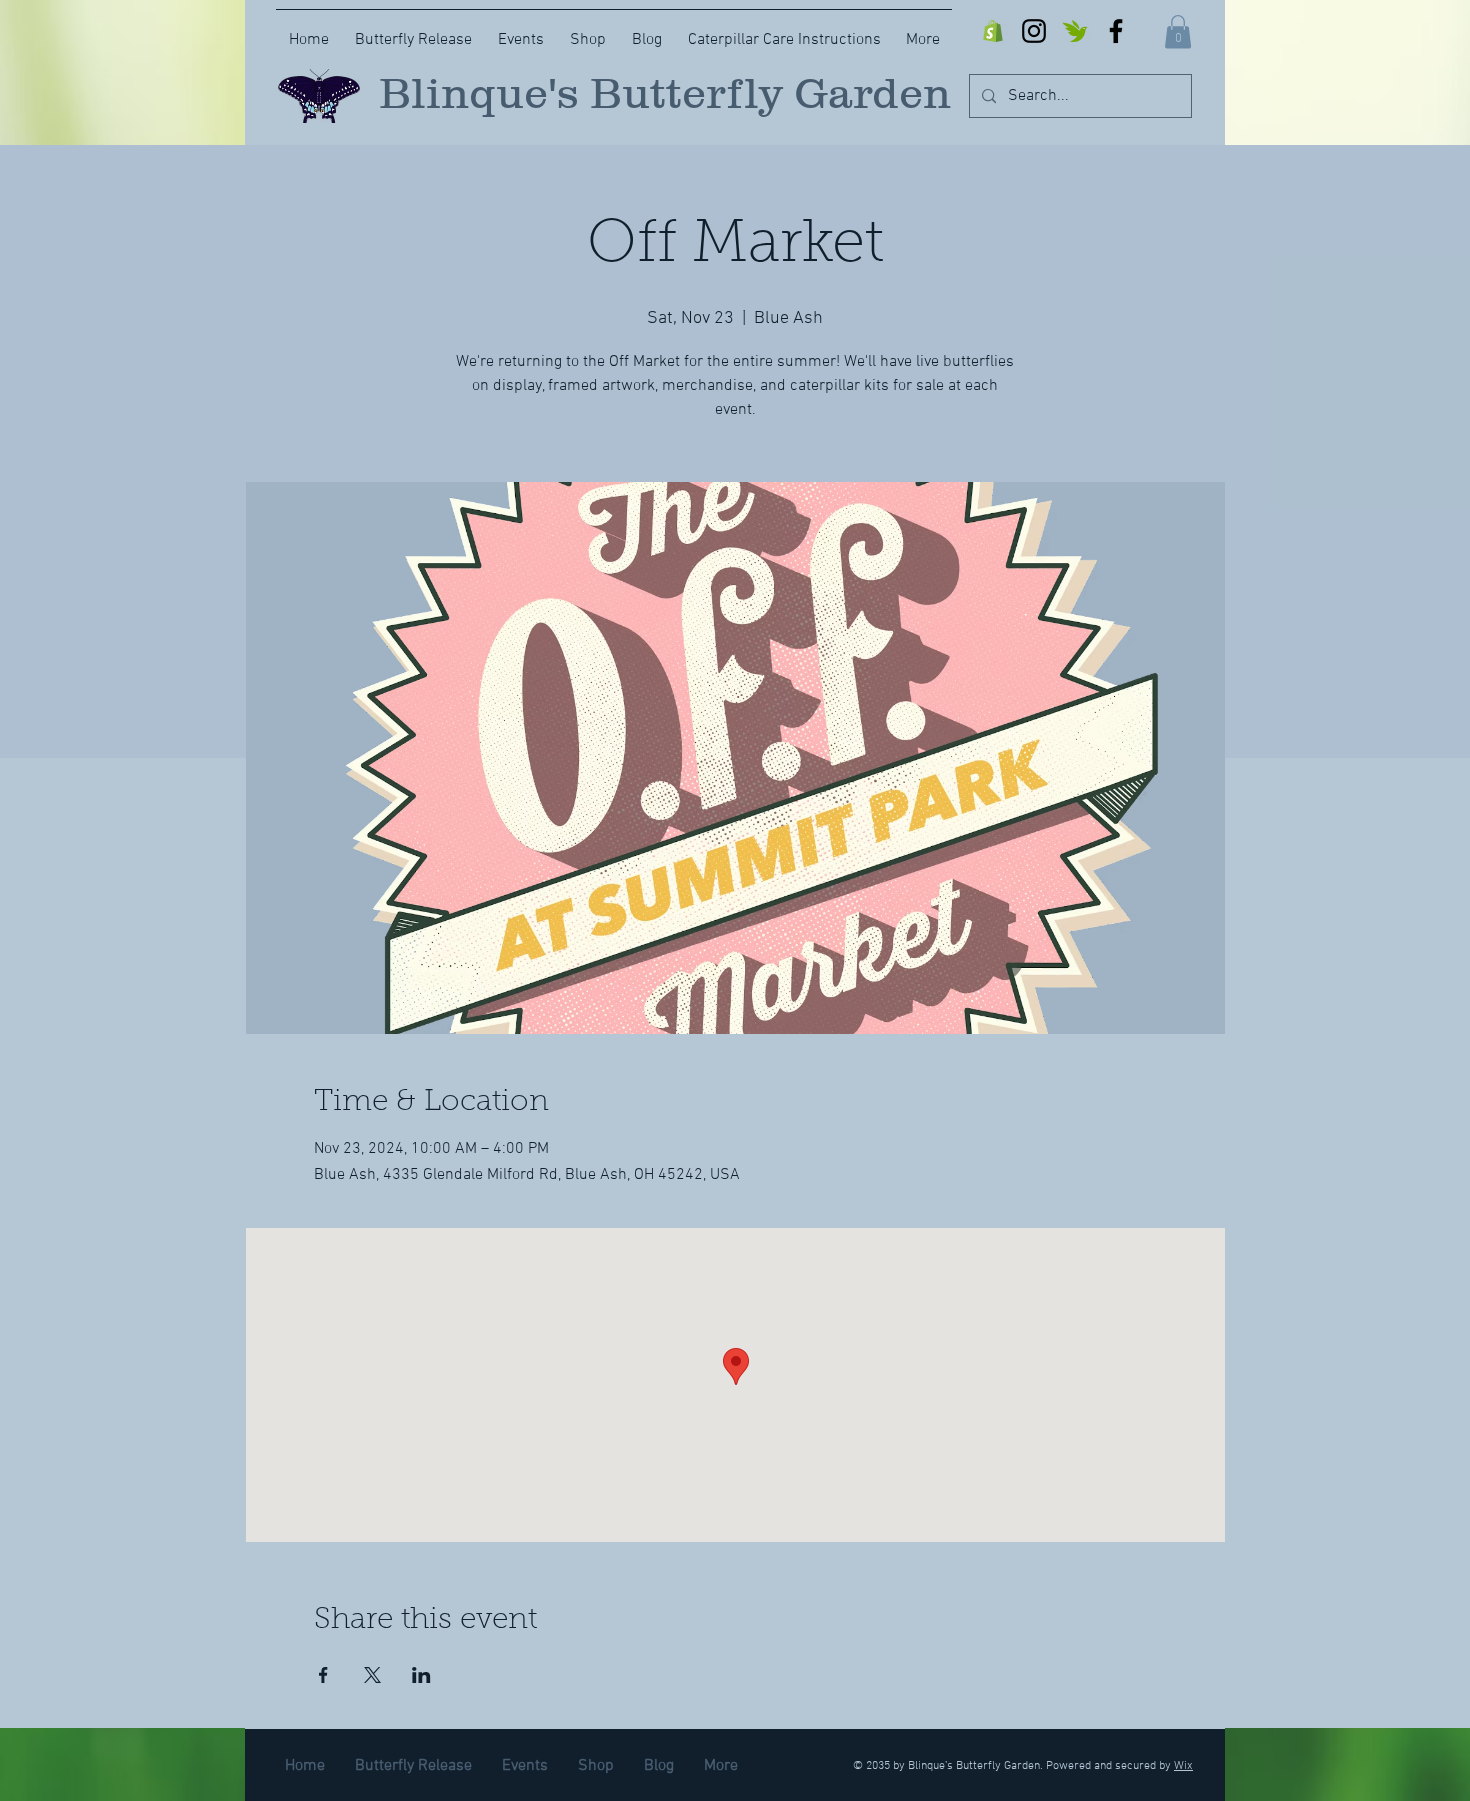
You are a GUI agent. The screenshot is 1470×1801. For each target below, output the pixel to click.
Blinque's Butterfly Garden (665, 93)
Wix (1183, 1766)
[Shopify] (993, 31)
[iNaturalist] (1075, 31)
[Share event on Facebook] (323, 1675)
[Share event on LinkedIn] (421, 1675)
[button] (1178, 31)
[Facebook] (1116, 31)
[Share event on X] (372, 1675)
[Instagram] (1034, 31)
